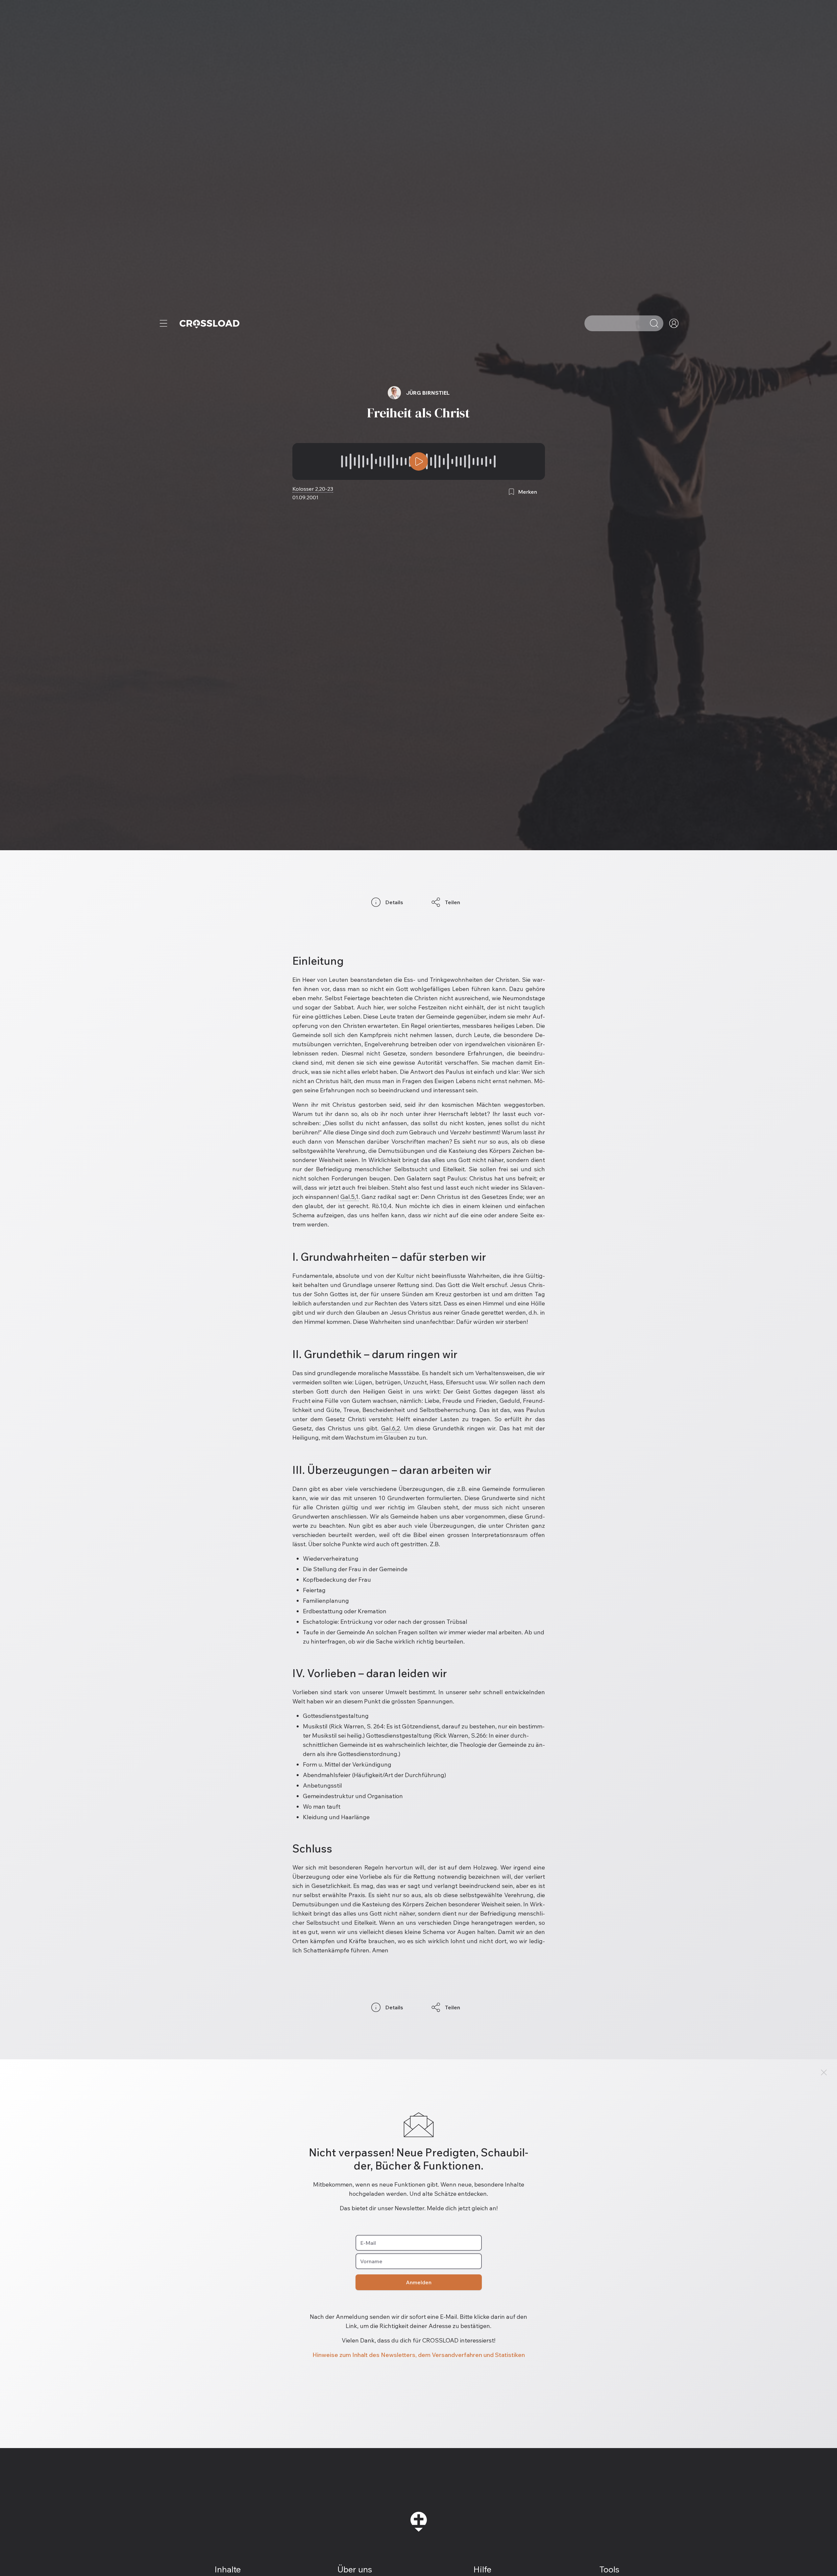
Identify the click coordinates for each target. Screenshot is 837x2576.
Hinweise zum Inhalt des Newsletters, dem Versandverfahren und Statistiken (419, 2355)
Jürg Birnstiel (428, 393)
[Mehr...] (163, 323)
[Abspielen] (419, 461)
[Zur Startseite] (209, 323)
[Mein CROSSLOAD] (674, 323)
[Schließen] (824, 2072)
